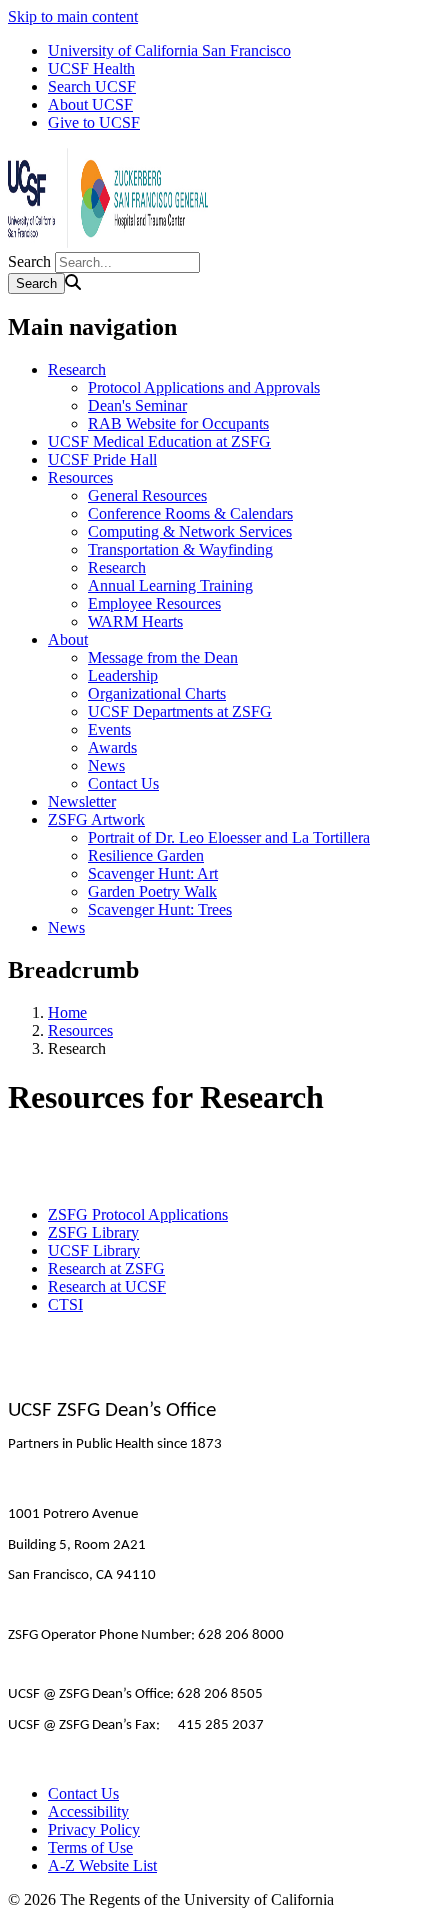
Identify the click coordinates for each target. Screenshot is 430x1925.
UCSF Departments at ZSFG (180, 711)
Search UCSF (92, 86)
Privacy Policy (94, 1829)
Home (67, 1012)
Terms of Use (90, 1847)
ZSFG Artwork (96, 819)
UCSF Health (91, 68)
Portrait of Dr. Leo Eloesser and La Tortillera (229, 837)
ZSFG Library (93, 1232)
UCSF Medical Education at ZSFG (159, 441)
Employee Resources (154, 603)
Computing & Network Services (190, 531)
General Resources (147, 495)
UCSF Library (94, 1250)
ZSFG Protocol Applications (138, 1214)
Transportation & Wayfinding (180, 549)
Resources (80, 477)
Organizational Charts (157, 693)
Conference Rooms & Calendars (190, 513)
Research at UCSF (107, 1286)
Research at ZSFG (106, 1268)
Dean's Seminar (137, 405)
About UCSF (90, 104)
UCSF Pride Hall (102, 459)
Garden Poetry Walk (152, 891)
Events (109, 729)
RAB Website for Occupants (178, 423)
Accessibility (88, 1811)
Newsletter (82, 801)
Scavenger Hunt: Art (153, 873)
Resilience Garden (146, 855)
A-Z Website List (102, 1865)
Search (29, 261)
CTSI (65, 1304)
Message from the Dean (163, 657)
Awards (112, 747)
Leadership (123, 675)
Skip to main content (73, 16)
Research (77, 369)
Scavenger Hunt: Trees (160, 909)
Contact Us (123, 783)
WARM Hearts (135, 621)
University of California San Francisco (169, 50)
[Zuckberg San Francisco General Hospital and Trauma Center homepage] (108, 242)
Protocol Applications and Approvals (204, 387)
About (68, 639)
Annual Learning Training (170, 585)
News (106, 765)
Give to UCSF (94, 122)
